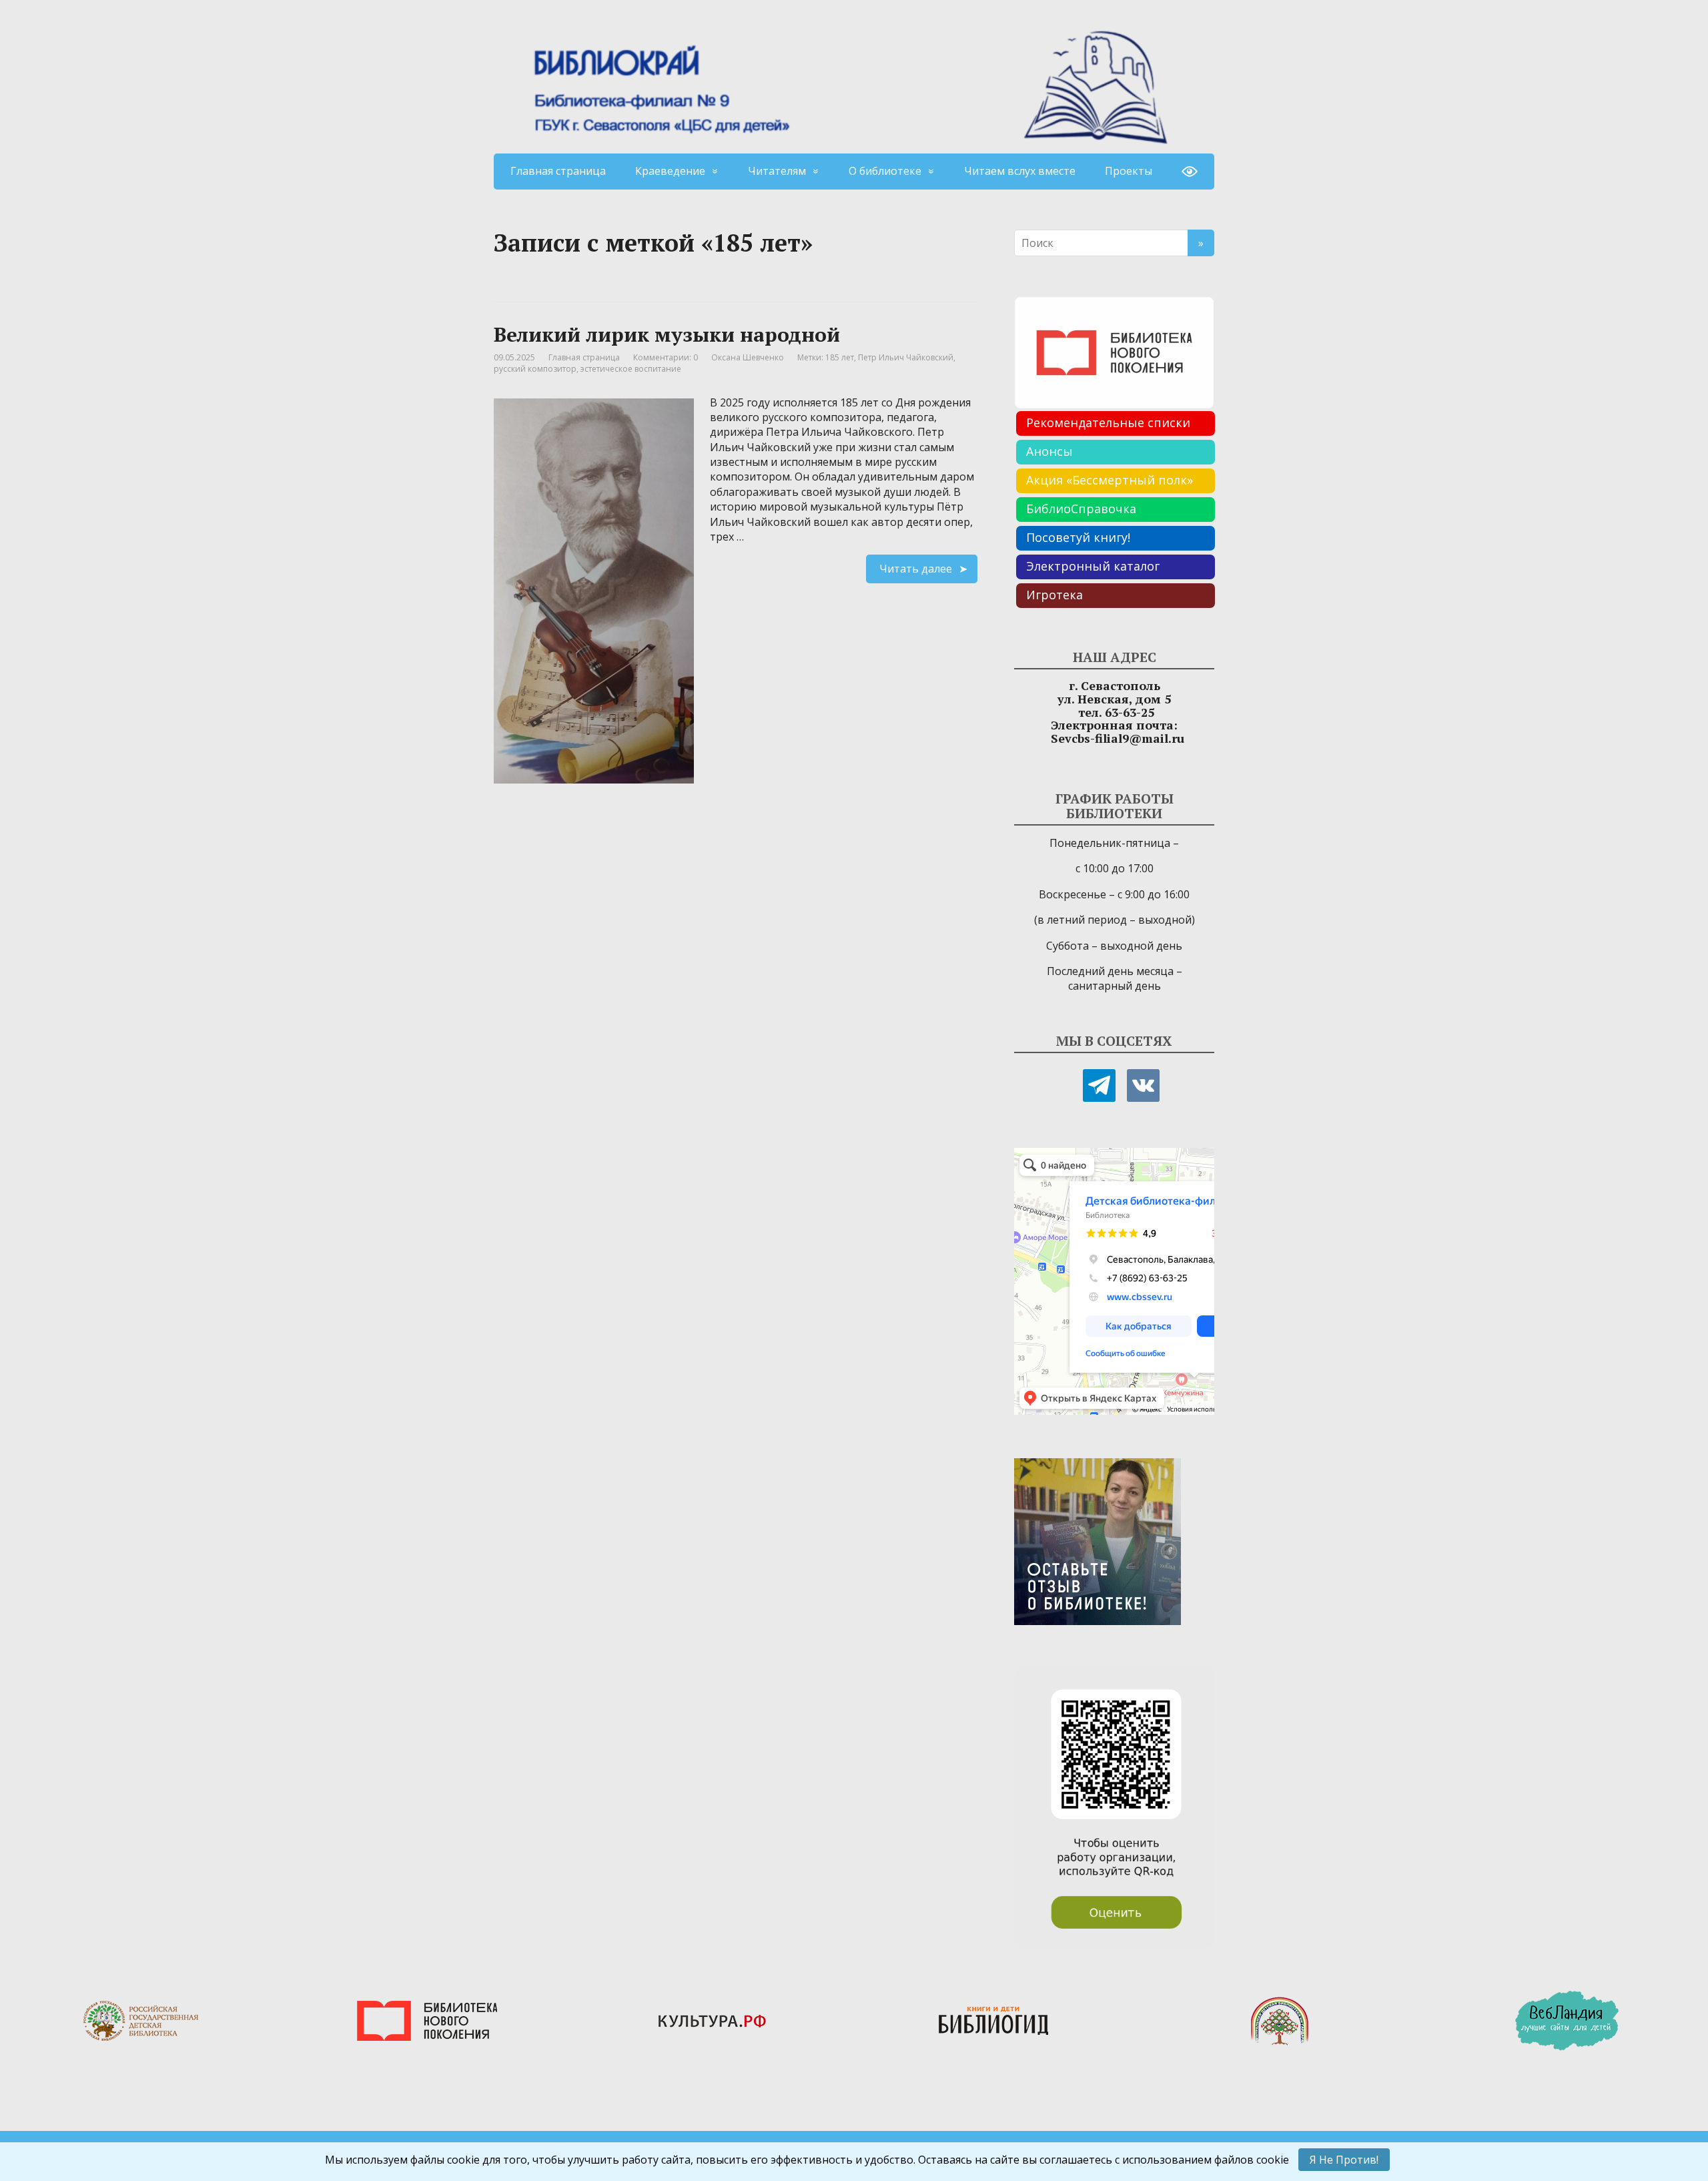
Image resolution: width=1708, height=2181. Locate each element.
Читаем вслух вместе (1020, 171)
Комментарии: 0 (666, 357)
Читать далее (916, 569)
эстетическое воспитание (631, 369)
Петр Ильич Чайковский (906, 357)
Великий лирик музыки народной (667, 334)
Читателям (777, 171)
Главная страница (558, 171)
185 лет (840, 357)
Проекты (1129, 171)
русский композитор (535, 369)
